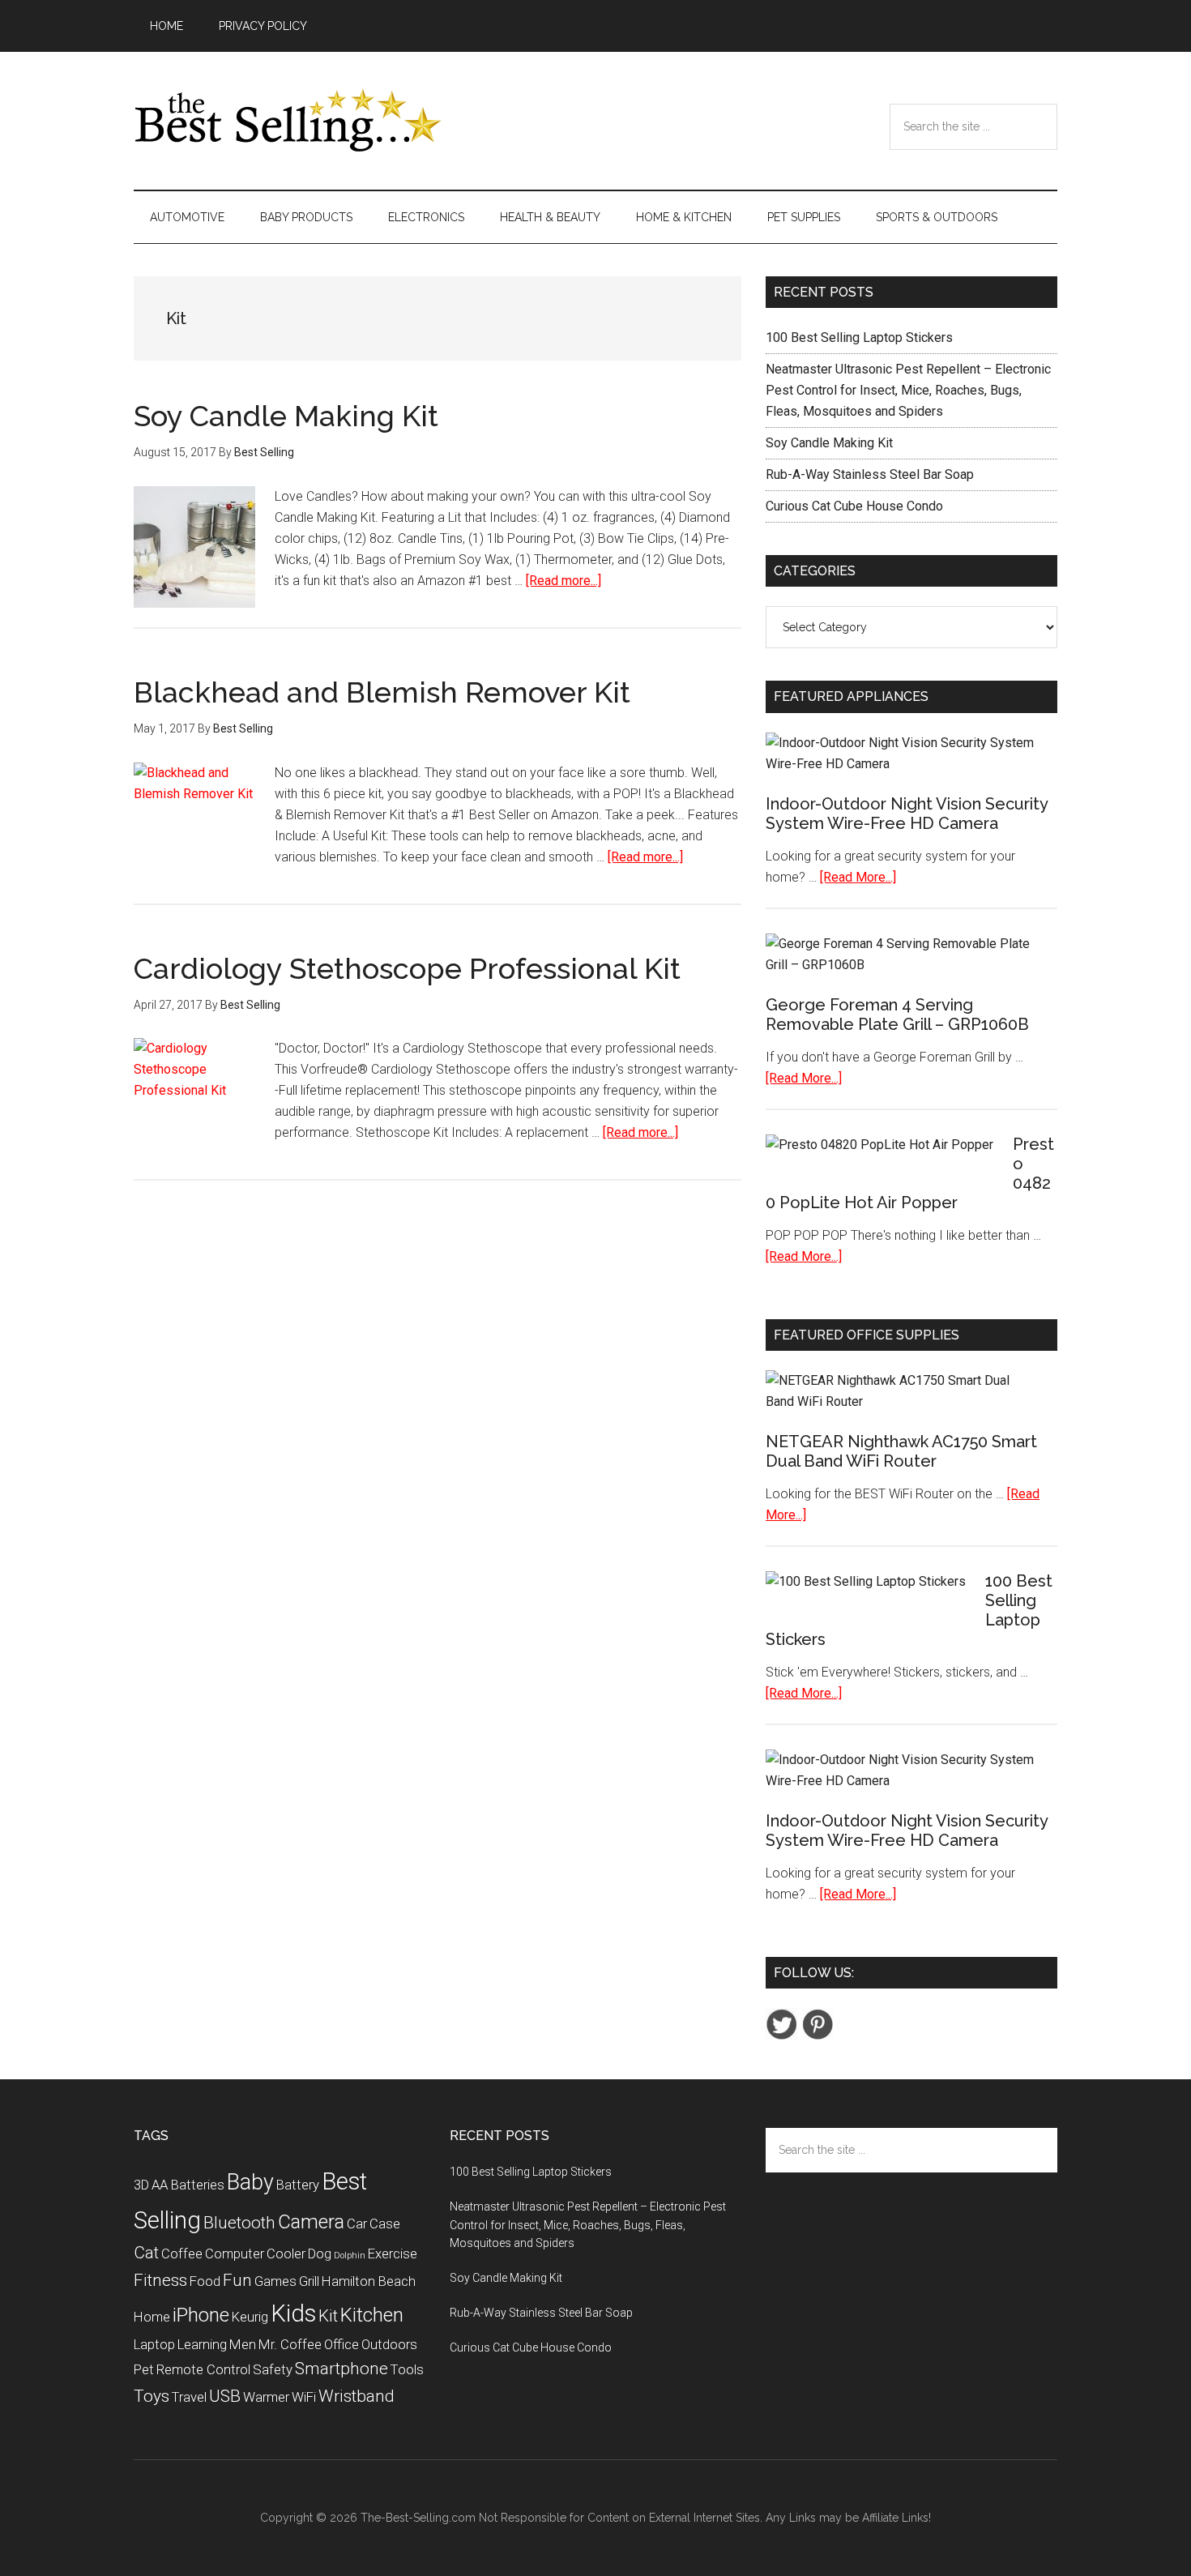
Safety (273, 2369)
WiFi (304, 2397)
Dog (320, 2253)
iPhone (201, 2315)
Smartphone (342, 2369)
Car (357, 2224)
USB (225, 2396)
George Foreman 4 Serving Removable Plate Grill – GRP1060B (897, 1015)
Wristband (356, 2396)
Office (342, 2344)
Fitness (160, 2280)
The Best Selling (288, 121)
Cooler (286, 2253)
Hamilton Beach (369, 2281)
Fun (237, 2280)
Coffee (182, 2253)
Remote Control (203, 2369)
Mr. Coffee (290, 2344)
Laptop (154, 2344)
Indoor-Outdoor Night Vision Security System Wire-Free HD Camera (907, 814)
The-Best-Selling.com (418, 2518)
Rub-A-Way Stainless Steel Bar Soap (870, 474)
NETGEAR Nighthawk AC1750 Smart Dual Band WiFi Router (901, 1451)
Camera (311, 2222)
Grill (309, 2281)
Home (152, 2317)
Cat (146, 2253)
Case (385, 2224)
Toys (152, 2396)
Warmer (266, 2397)
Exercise (393, 2253)
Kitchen (372, 2315)
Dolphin (350, 2256)
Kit (328, 2316)
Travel (189, 2397)
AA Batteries (188, 2185)
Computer (235, 2253)
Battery (298, 2185)
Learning (202, 2344)
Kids (293, 2313)
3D (141, 2185)
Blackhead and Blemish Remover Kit (382, 692)
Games (275, 2281)
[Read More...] (858, 877)
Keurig (250, 2317)
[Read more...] (563, 581)
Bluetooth (239, 2223)
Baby (250, 2182)
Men (243, 2344)
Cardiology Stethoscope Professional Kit (407, 968)
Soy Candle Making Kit (286, 416)
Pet (144, 2369)
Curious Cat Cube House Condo (854, 506)
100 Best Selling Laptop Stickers (859, 337)
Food (205, 2281)
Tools (407, 2369)
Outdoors (389, 2344)
